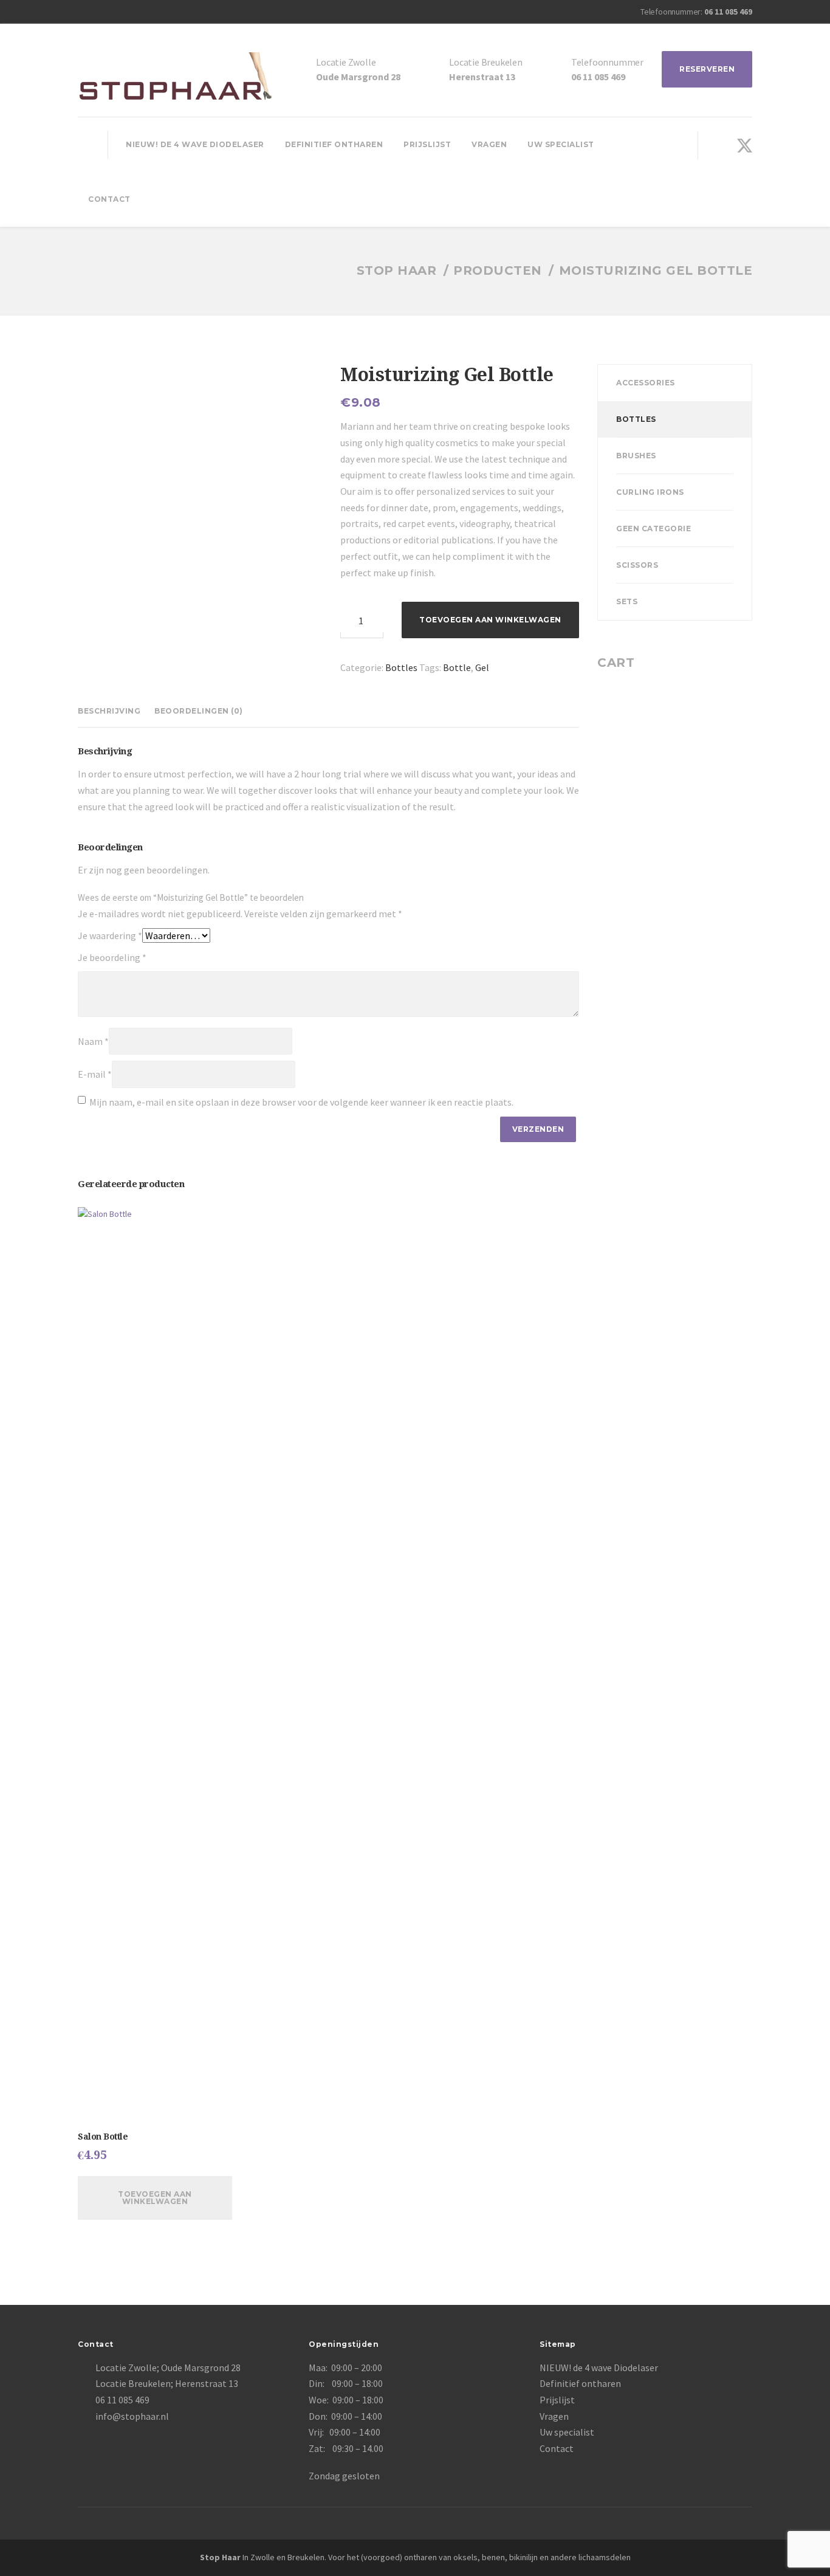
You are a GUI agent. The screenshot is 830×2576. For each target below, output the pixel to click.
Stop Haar (220, 2557)
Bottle (457, 667)
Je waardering (110, 935)
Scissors (637, 565)
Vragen (489, 144)
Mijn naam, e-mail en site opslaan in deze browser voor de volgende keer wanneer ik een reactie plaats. (301, 1102)
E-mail (95, 1074)
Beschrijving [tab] (109, 711)
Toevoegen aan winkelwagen (490, 620)
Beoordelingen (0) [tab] (199, 711)
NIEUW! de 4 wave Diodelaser (195, 144)
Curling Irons (650, 492)
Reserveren (707, 69)
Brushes (636, 456)
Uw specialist (561, 144)
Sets (627, 601)
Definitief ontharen (334, 144)
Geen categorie (653, 529)
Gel (482, 667)
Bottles (401, 667)
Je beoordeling (112, 957)
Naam (93, 1041)
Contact (109, 199)
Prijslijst (427, 144)
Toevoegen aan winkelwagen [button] (155, 2198)
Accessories (646, 383)
